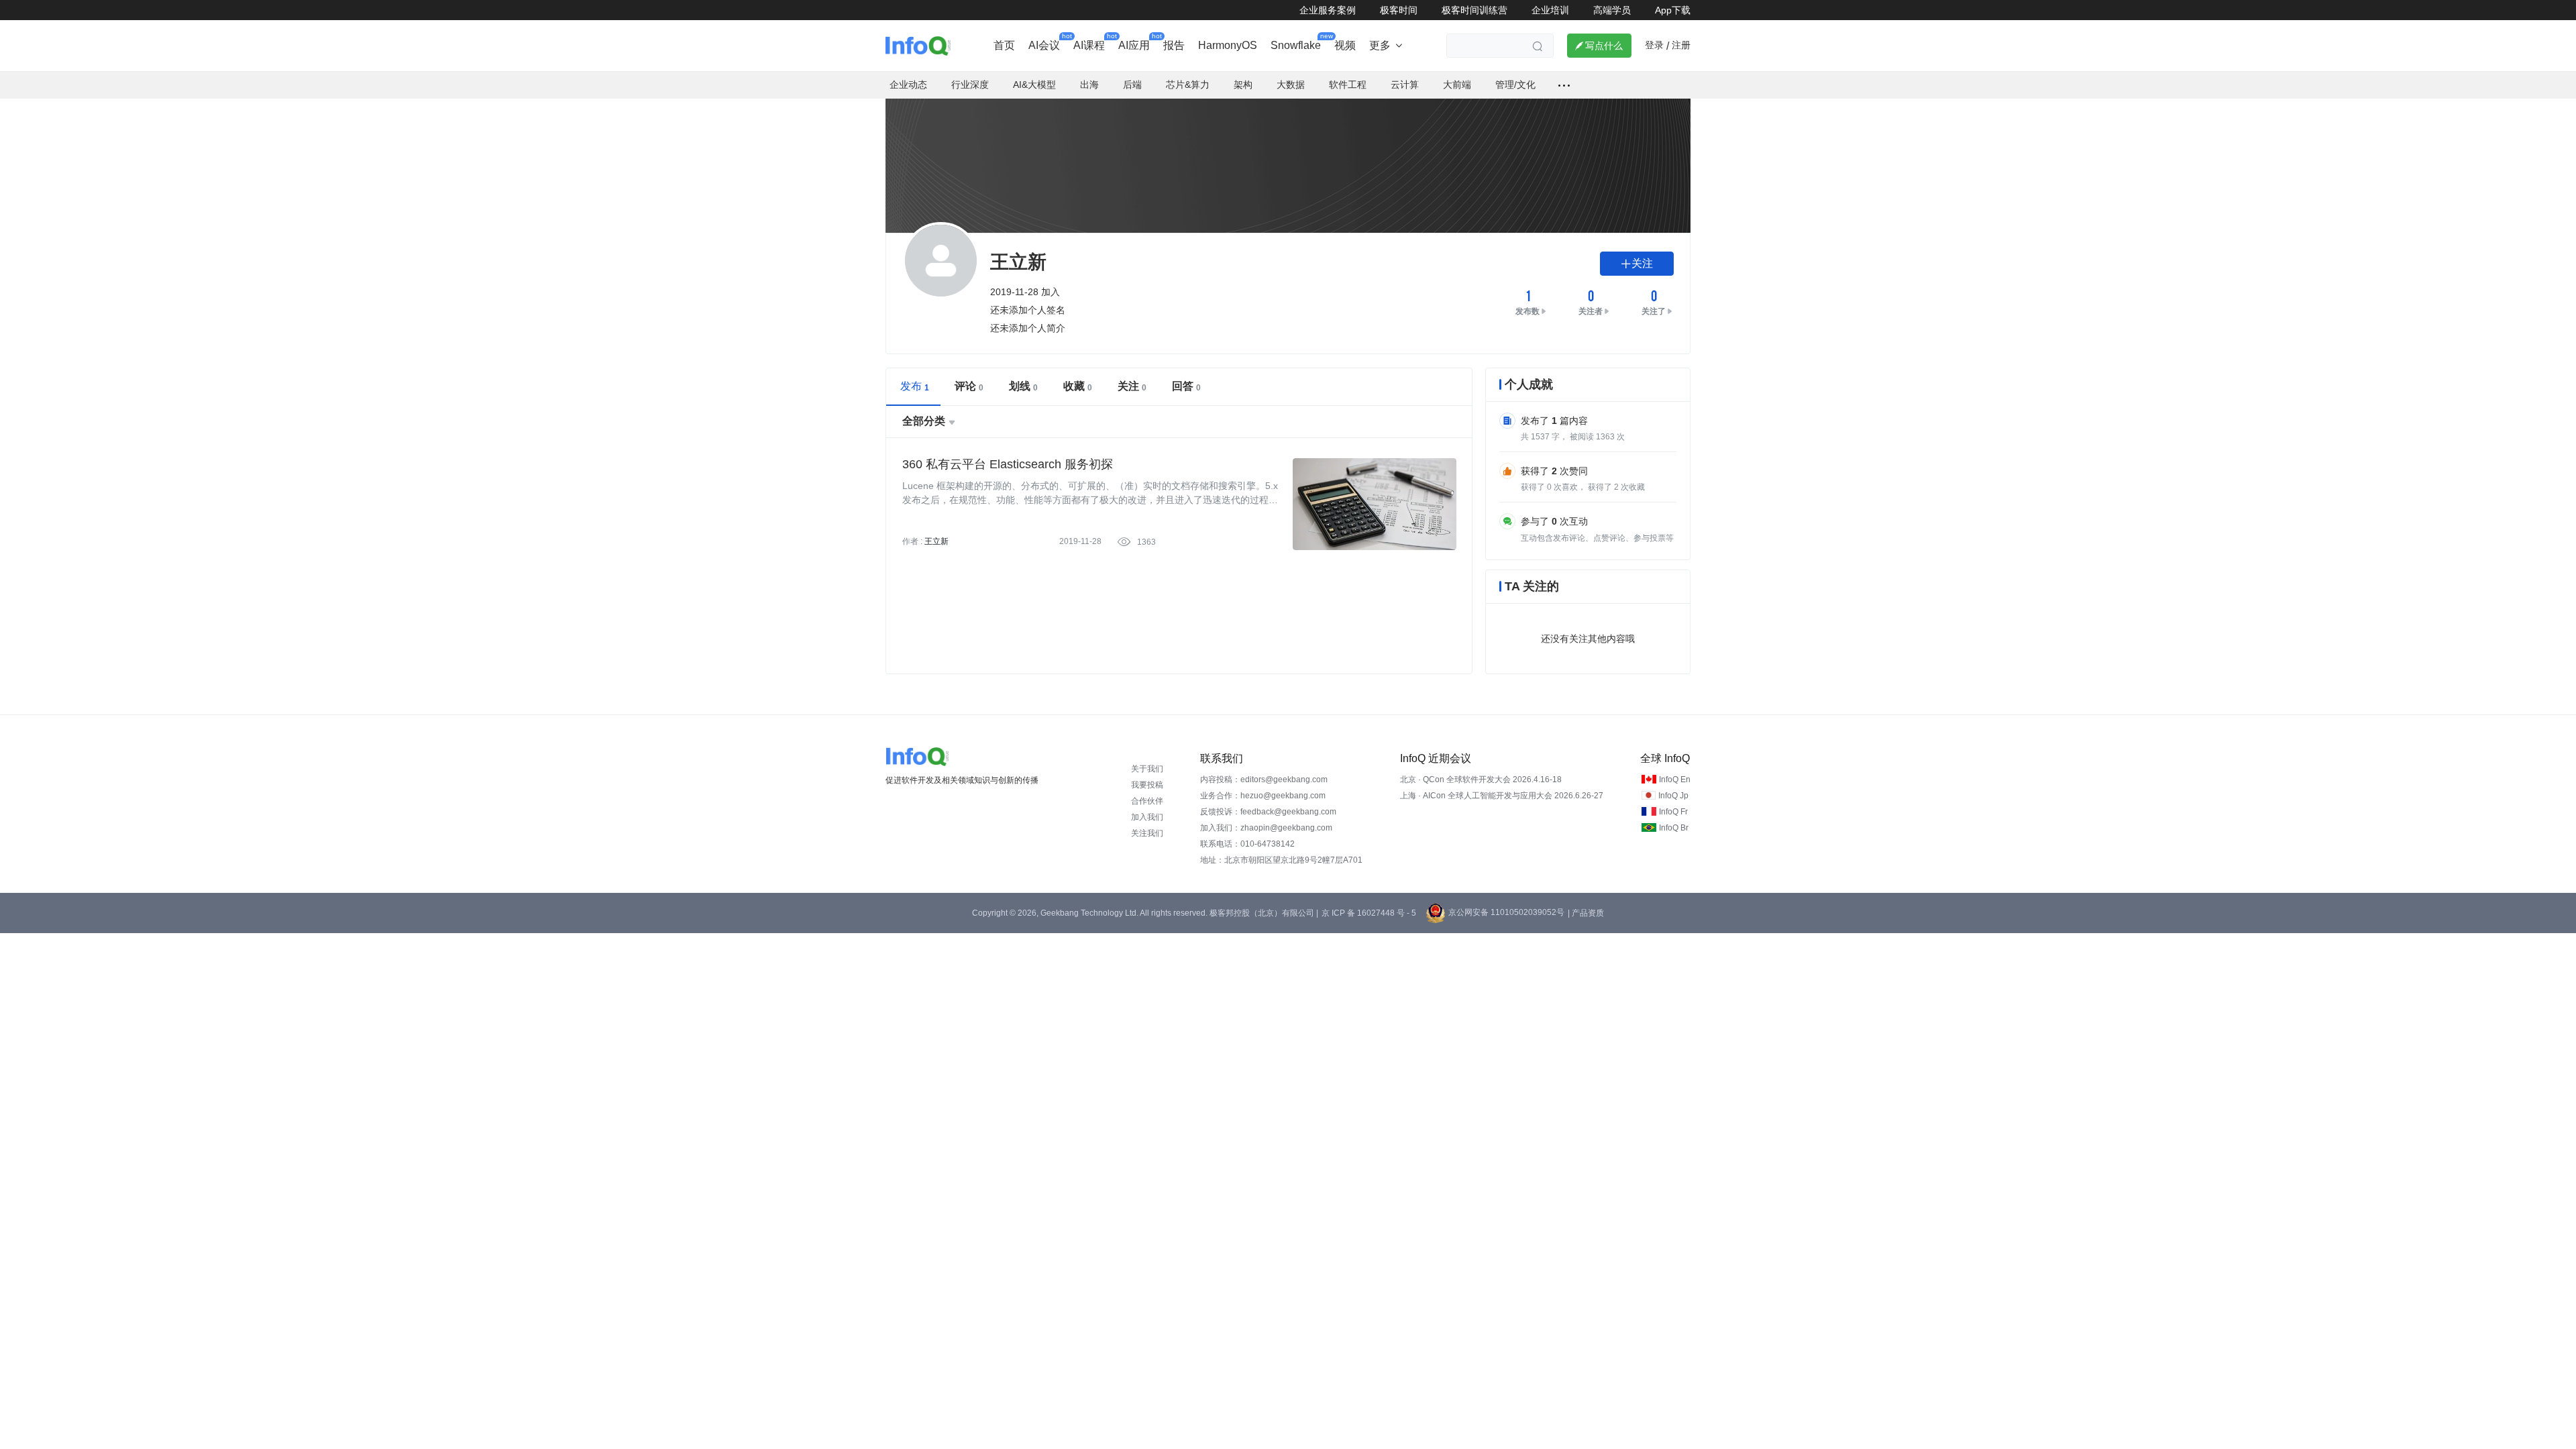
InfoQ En (1675, 780)
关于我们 (1147, 769)
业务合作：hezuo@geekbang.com (1263, 796)
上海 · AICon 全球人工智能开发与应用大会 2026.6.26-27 (1502, 796)
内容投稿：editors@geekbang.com (1264, 780)
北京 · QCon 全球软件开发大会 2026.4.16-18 (1481, 780)
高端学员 (1612, 10)
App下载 (1673, 10)
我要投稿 (1147, 785)
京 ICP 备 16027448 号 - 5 (1369, 913)
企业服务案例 (1328, 10)
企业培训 (1550, 10)
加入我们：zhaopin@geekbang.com (1266, 828)
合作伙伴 (1147, 801)
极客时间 (1399, 10)
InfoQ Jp (1673, 796)
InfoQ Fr (1673, 812)
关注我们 (1147, 833)
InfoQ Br (1674, 828)
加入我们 (1147, 817)
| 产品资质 (1586, 913)
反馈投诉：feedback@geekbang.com (1268, 812)
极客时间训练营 (1474, 10)
